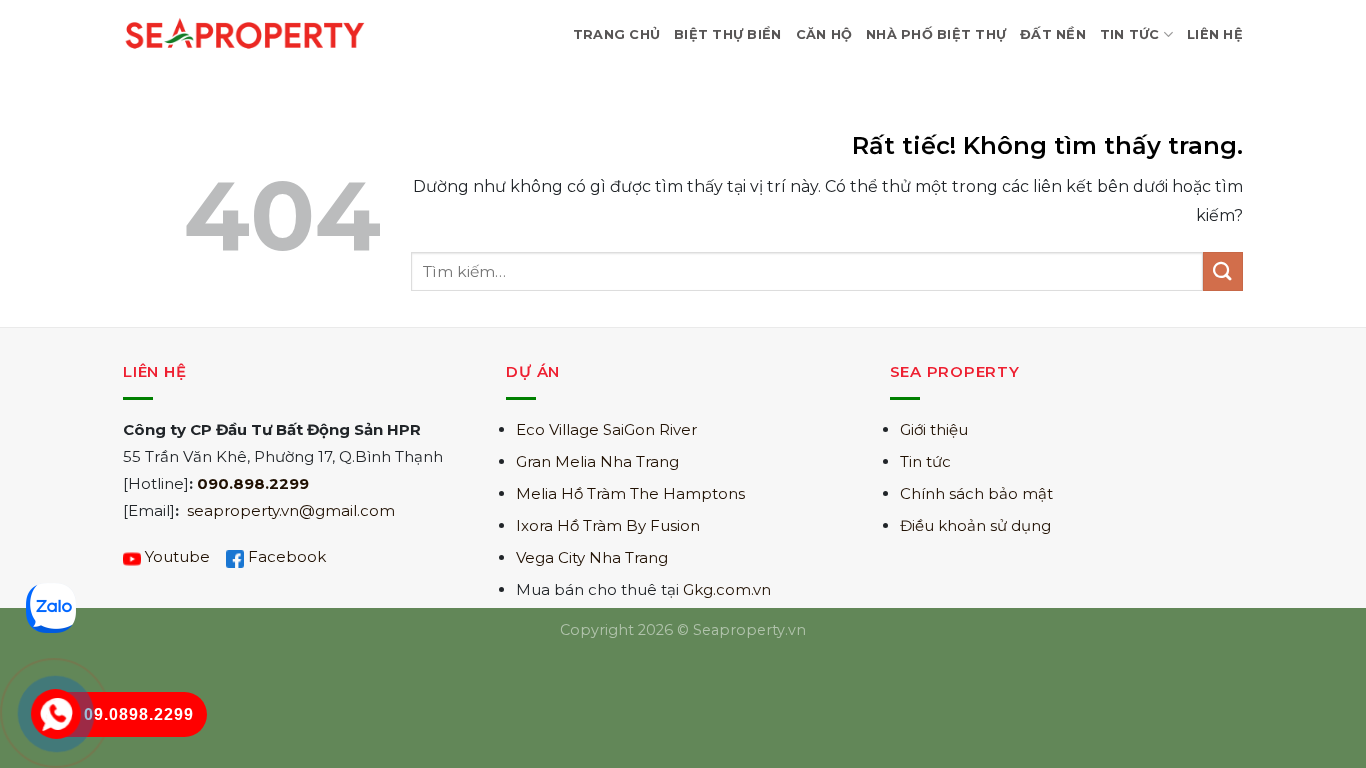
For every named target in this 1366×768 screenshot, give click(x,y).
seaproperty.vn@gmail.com (291, 510)
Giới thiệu (934, 429)
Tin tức (925, 461)
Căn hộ (824, 34)
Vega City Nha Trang (592, 557)
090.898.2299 (253, 483)
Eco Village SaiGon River (606, 429)
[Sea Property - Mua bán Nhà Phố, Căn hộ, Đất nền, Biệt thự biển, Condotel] (245, 34)
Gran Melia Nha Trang (597, 461)
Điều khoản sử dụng (975, 525)
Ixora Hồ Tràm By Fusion (608, 525)
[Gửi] (1223, 271)
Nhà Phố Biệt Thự (936, 34)
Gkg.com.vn (727, 589)
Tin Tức (1130, 34)
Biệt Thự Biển (727, 34)
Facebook (287, 556)
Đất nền (1053, 34)
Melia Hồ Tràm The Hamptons (630, 493)
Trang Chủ (616, 34)
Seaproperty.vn (749, 630)
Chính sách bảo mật (976, 493)
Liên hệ (1215, 34)
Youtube (177, 556)
